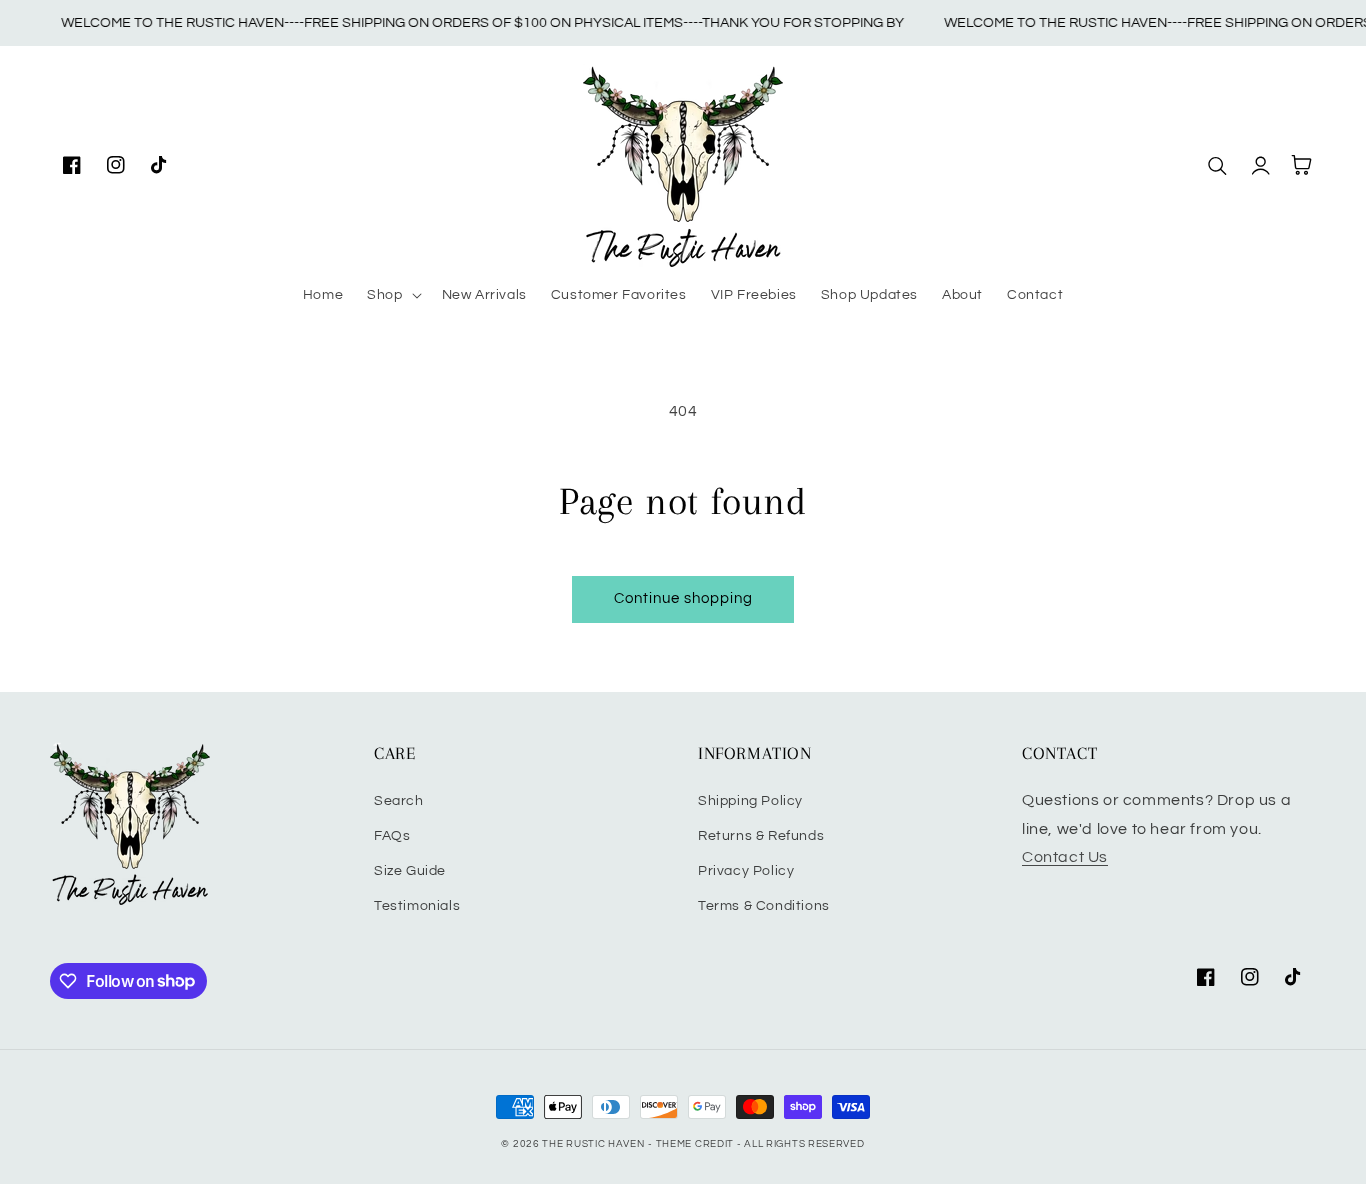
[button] (392, 295)
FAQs (392, 836)
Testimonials (417, 906)
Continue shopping (683, 598)
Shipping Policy (750, 801)
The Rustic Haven (593, 1144)
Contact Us (1065, 857)
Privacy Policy (746, 871)
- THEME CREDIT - (696, 1144)
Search (399, 801)
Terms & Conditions (764, 906)
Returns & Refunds (761, 836)
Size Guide (410, 871)
